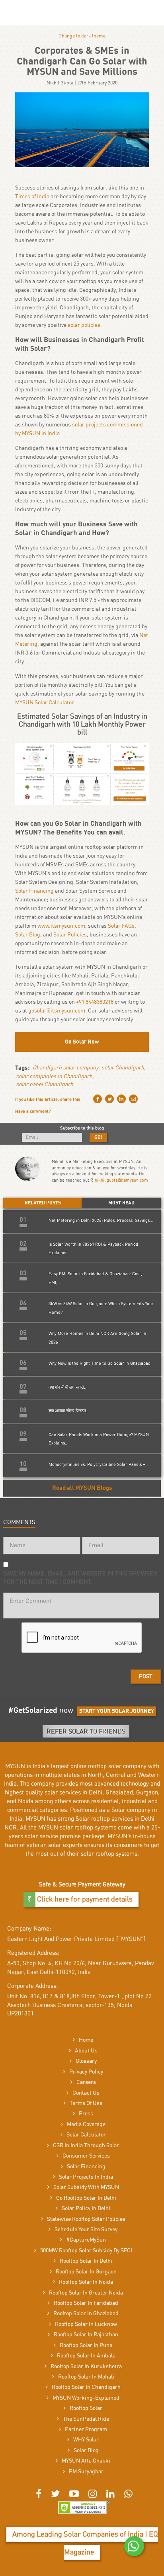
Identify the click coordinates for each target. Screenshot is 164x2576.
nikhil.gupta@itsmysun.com (121, 1180)
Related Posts (43, 1203)
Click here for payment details (84, 1900)
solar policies (84, 325)
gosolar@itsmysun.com (57, 1011)
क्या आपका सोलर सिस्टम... (69, 1411)
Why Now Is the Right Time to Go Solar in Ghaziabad (100, 1363)
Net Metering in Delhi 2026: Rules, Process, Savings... (101, 1221)
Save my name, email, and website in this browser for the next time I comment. (80, 1578)
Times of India (32, 197)
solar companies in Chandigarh (54, 1077)
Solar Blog (28, 935)
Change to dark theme (82, 36)
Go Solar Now (82, 1042)
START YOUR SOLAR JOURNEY (117, 1711)
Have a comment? (33, 1111)
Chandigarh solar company (65, 1068)
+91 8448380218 (95, 1002)
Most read (121, 1203)
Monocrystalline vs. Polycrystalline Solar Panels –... (99, 1465)
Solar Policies (70, 935)
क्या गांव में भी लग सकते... (68, 1387)
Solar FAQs (121, 926)
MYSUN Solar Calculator (44, 703)
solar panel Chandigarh (45, 1085)
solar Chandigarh (123, 1068)
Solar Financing (34, 891)
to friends (86, 1732)
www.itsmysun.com (61, 926)
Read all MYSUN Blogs (82, 1488)
